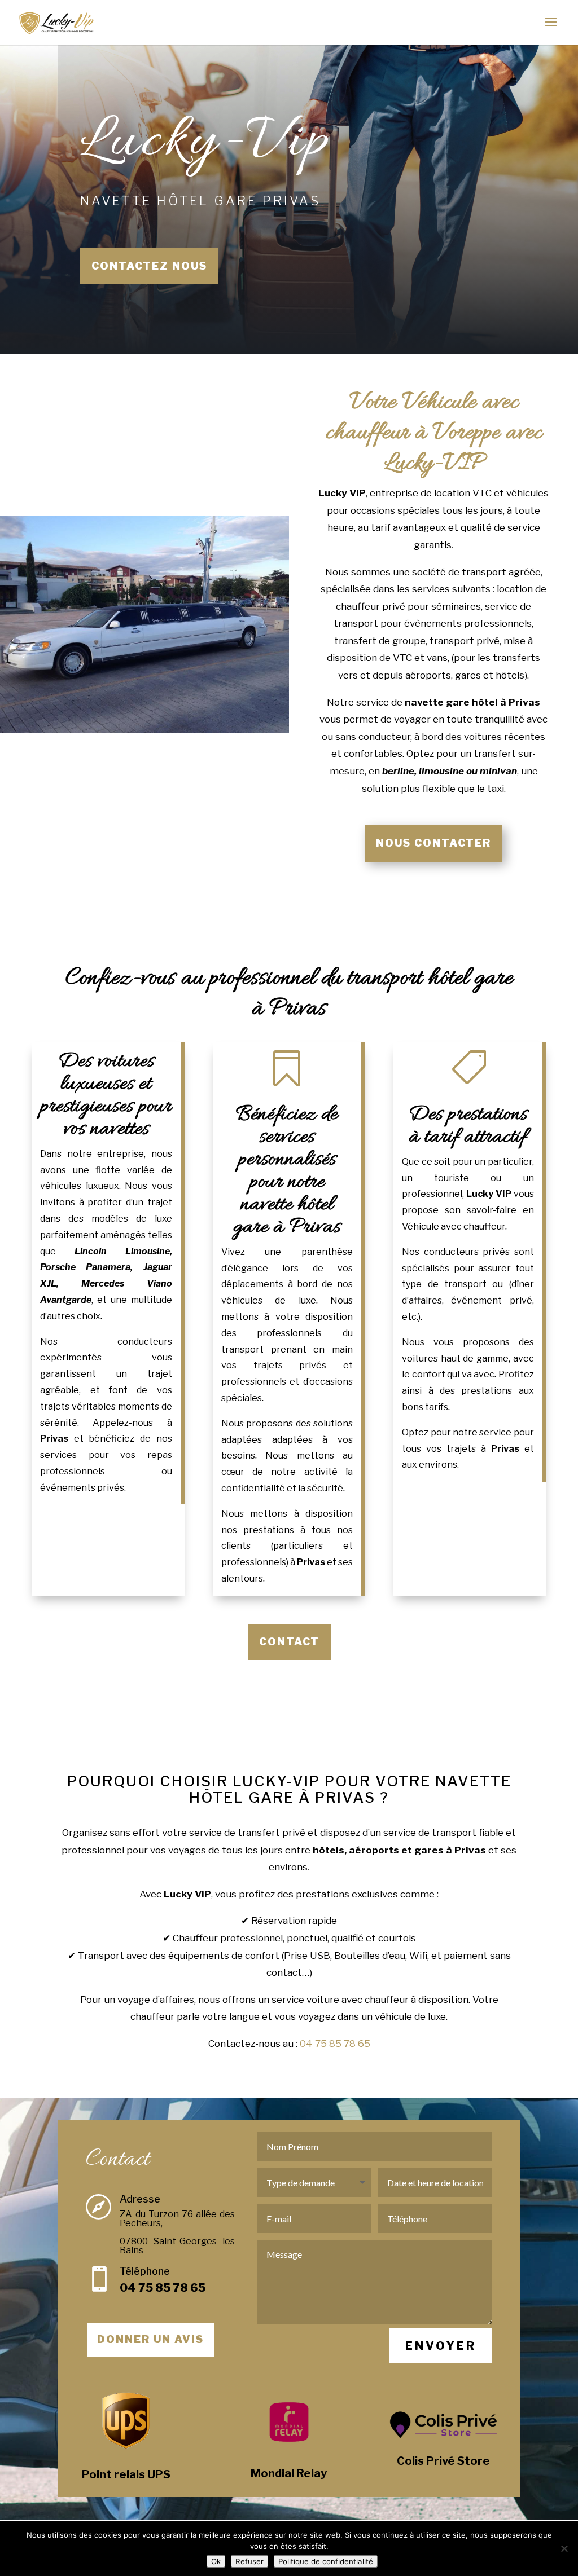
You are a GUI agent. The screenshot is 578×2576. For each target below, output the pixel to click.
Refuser (249, 2561)
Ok (216, 2561)
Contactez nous (149, 266)
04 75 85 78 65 (335, 2044)
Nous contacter (433, 843)
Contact (289, 1642)
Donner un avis (150, 2339)
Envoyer (441, 2346)
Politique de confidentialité (326, 2561)
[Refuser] (564, 2548)
